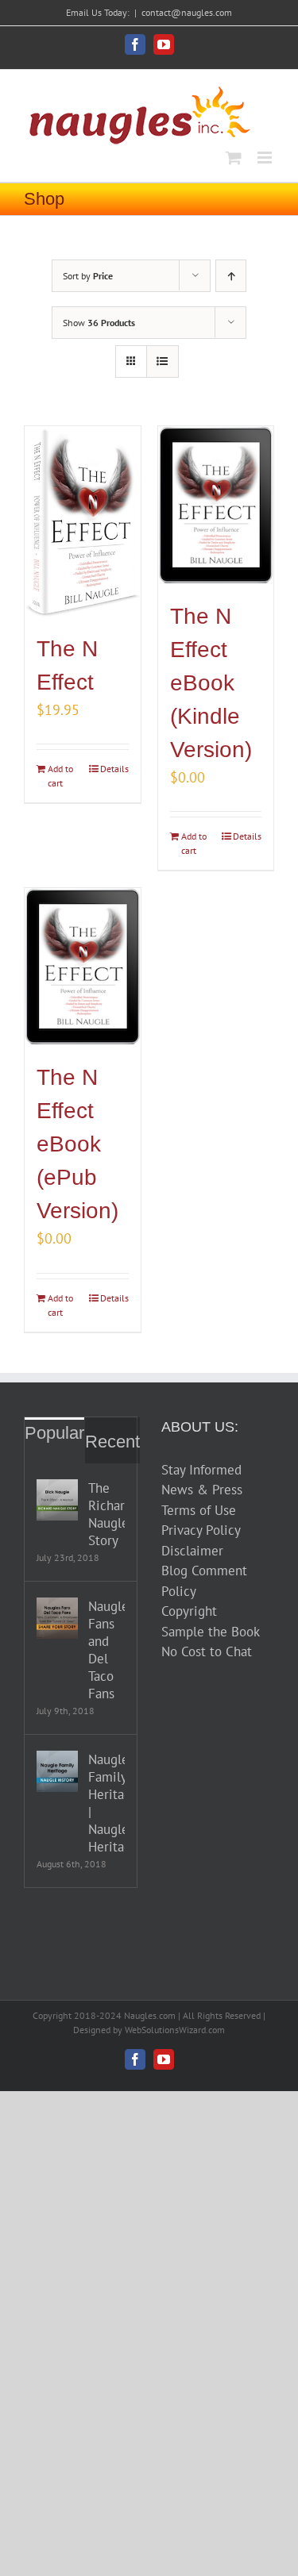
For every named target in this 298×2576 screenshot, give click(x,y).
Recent (112, 1442)
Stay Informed (201, 1470)
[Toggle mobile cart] (234, 158)
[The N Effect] (83, 521)
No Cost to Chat (207, 1651)
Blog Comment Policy (204, 1581)
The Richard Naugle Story (106, 1514)
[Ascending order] (231, 276)
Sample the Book (211, 1632)
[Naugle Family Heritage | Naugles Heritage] (57, 1771)
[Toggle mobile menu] (266, 158)
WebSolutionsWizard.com (175, 2030)
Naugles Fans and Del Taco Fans (106, 1650)
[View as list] (163, 361)
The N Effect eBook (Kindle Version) (211, 683)
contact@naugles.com (187, 12)
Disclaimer (192, 1551)
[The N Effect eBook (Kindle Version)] (216, 505)
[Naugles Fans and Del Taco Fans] (57, 1618)
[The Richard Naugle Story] (57, 1500)
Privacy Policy (201, 1530)
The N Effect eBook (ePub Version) (77, 1144)
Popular (54, 1433)
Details (114, 769)
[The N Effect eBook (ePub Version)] (83, 967)
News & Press (202, 1490)
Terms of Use (199, 1510)
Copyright (189, 1611)
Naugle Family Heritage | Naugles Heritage (106, 1803)
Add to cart (60, 776)
